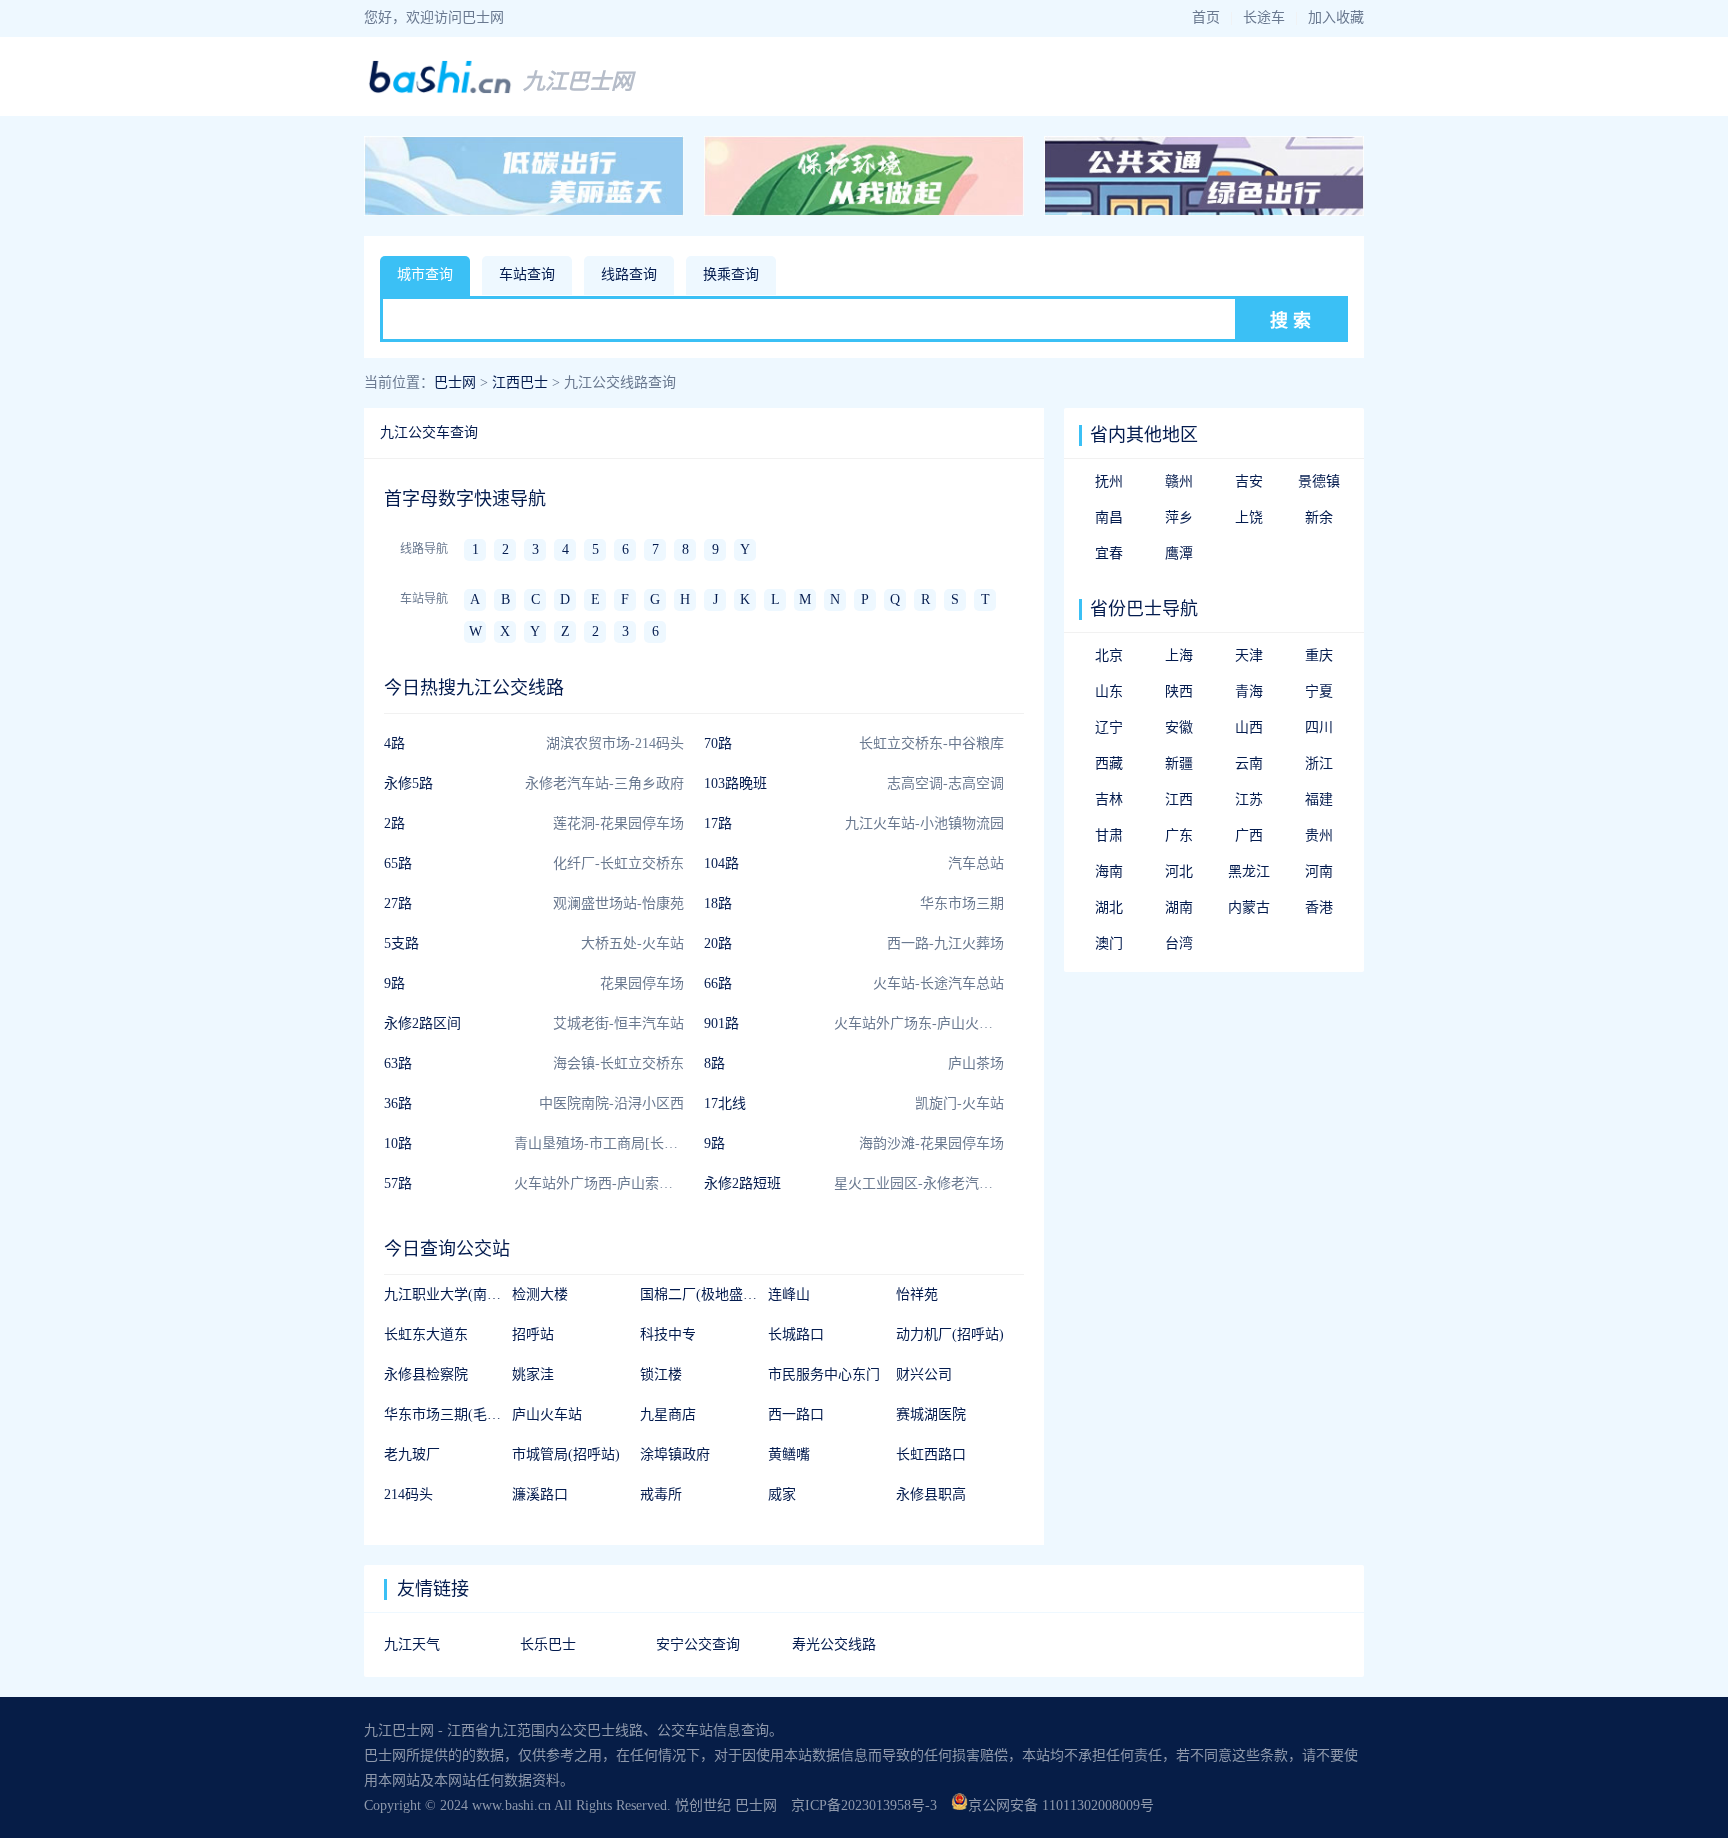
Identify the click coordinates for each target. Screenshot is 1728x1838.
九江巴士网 (578, 81)
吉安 (1249, 481)
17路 (718, 823)
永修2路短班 (742, 1183)
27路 (398, 903)
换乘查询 (731, 274)
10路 (398, 1143)
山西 (1249, 727)
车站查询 (527, 274)
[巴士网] (440, 90)
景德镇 (1319, 481)
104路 (721, 863)
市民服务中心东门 (824, 1374)
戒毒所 (661, 1494)
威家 (782, 1494)
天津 (1249, 655)
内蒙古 (1249, 907)
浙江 (1319, 763)
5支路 (401, 943)
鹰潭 (1179, 553)
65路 (398, 863)
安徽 (1179, 727)
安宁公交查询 (698, 1644)
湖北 (1109, 907)
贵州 (1319, 835)
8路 (714, 1063)
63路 (398, 1063)
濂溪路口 (540, 1494)
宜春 (1109, 553)
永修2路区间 (422, 1023)
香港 (1319, 907)
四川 (1319, 727)
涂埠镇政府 (675, 1454)
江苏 (1249, 799)
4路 (394, 743)
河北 (1179, 871)
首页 (1206, 17)
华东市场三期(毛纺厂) (452, 1414)
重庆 (1319, 655)
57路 (398, 1183)
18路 (718, 903)
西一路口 (796, 1414)
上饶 (1249, 517)
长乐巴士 (548, 1644)
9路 (394, 983)
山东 (1109, 691)
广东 (1179, 835)
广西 (1249, 835)
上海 (1179, 655)
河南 (1319, 871)
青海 (1249, 691)
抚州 (1109, 481)
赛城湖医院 (931, 1414)
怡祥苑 (917, 1294)
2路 (394, 823)
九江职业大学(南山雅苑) (459, 1294)
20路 (718, 943)
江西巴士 (520, 382)
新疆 (1179, 763)
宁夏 (1319, 691)
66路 (718, 983)
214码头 (408, 1494)
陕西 (1179, 691)
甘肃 (1109, 835)
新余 (1319, 517)
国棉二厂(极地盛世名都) (715, 1294)
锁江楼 (661, 1374)
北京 (1109, 655)
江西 (1179, 799)
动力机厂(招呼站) (950, 1334)
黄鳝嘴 (789, 1454)
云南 (1249, 763)
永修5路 (408, 783)
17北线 (725, 1103)
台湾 (1179, 943)
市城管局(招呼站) (566, 1454)
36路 (398, 1103)
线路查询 (629, 274)
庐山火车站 (547, 1414)
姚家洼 (533, 1374)
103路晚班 (735, 783)
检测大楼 (540, 1294)
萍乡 (1179, 517)
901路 (721, 1023)
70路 (718, 743)
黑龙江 (1249, 871)
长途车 (1264, 17)
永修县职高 (931, 1494)
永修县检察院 (426, 1374)
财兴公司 (924, 1374)
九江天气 (412, 1644)
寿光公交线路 (834, 1644)
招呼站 (533, 1334)
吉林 (1109, 799)
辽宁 (1109, 727)
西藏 (1109, 763)
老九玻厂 (412, 1454)
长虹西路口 (931, 1454)
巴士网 (455, 382)
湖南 (1179, 907)
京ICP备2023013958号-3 (864, 1805)
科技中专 (668, 1334)
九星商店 (668, 1414)
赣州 (1179, 481)
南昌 (1109, 517)
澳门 (1109, 943)
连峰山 (789, 1294)
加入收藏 (1336, 17)
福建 (1319, 799)
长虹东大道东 (426, 1334)
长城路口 (796, 1334)
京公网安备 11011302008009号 (1061, 1805)
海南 (1109, 871)
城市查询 (425, 274)
